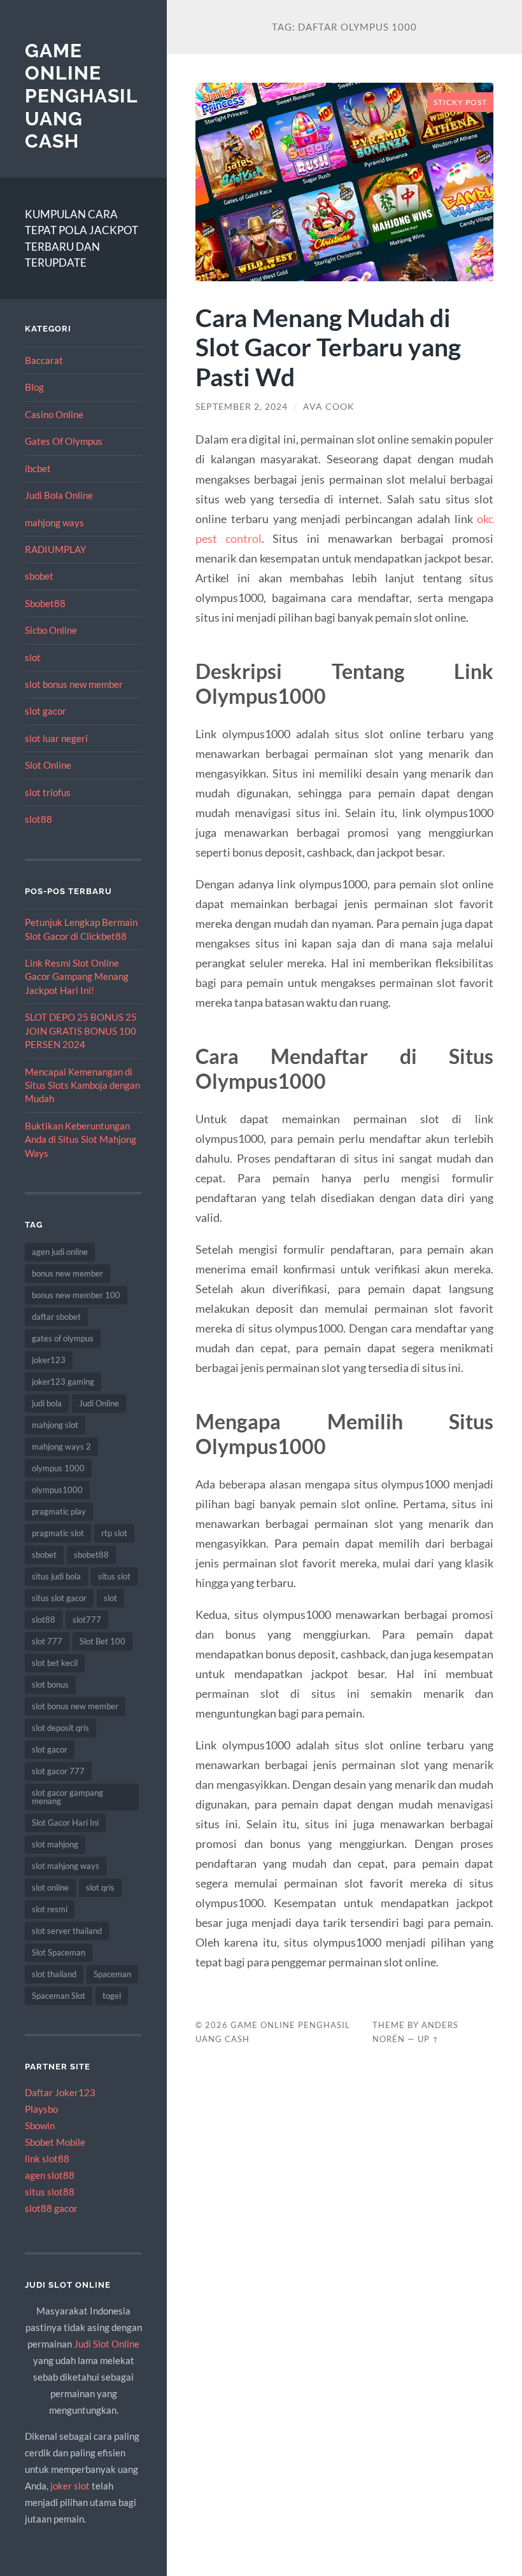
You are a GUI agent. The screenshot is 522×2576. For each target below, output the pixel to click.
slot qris (100, 1887)
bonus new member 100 (76, 1295)
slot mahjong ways (66, 1866)
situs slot (114, 1576)
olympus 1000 (58, 1468)
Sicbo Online (51, 630)
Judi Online (99, 1403)
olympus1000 (57, 1490)
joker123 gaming (63, 1382)
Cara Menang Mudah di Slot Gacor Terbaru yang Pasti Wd (328, 347)
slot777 (87, 1620)
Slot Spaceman (59, 1952)
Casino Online (54, 414)
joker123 (49, 1360)
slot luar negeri (56, 738)
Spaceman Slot (59, 1996)
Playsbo (41, 2109)
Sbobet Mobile (55, 2142)
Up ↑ (428, 2039)
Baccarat (44, 360)
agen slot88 (50, 2175)
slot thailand (54, 1974)
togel (112, 1996)
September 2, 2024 (242, 407)
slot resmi (50, 1909)
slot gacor (46, 711)
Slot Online (48, 765)
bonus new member (67, 1273)
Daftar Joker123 (60, 2092)
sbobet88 (91, 1555)
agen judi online (60, 1252)
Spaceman (112, 1974)
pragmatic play (59, 1511)
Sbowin (40, 2125)
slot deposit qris (60, 1728)
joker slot (70, 2486)
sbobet (39, 576)
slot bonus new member (74, 684)
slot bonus (50, 1684)
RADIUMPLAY (55, 549)
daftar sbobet (56, 1317)
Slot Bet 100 (102, 1641)
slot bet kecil (55, 1663)
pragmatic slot (58, 1533)
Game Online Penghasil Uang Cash (81, 96)
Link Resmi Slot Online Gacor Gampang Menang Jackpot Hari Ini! (77, 976)
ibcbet (38, 468)
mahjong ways (54, 522)
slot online (50, 1887)
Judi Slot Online (107, 2344)
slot (33, 657)
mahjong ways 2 (61, 1446)
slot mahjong (55, 1844)
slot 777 (47, 1641)
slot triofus (48, 792)
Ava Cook (329, 407)
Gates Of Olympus (64, 441)
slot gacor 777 (58, 1771)
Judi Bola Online (59, 495)
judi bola (47, 1403)
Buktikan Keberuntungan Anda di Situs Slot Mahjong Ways (81, 1139)
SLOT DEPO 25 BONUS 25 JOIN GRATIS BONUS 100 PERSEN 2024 (81, 1031)
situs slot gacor (59, 1598)
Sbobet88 (45, 603)
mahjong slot (55, 1425)
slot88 (39, 819)
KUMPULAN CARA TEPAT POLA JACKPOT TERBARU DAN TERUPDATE (81, 239)
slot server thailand (67, 1931)
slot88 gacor (51, 2208)
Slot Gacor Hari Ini (65, 1823)
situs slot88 (50, 2192)
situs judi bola (56, 1576)
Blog (34, 387)
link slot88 (47, 2159)
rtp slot (114, 1533)
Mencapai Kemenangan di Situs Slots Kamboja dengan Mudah (82, 1085)
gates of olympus (63, 1338)
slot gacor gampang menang (67, 1797)
